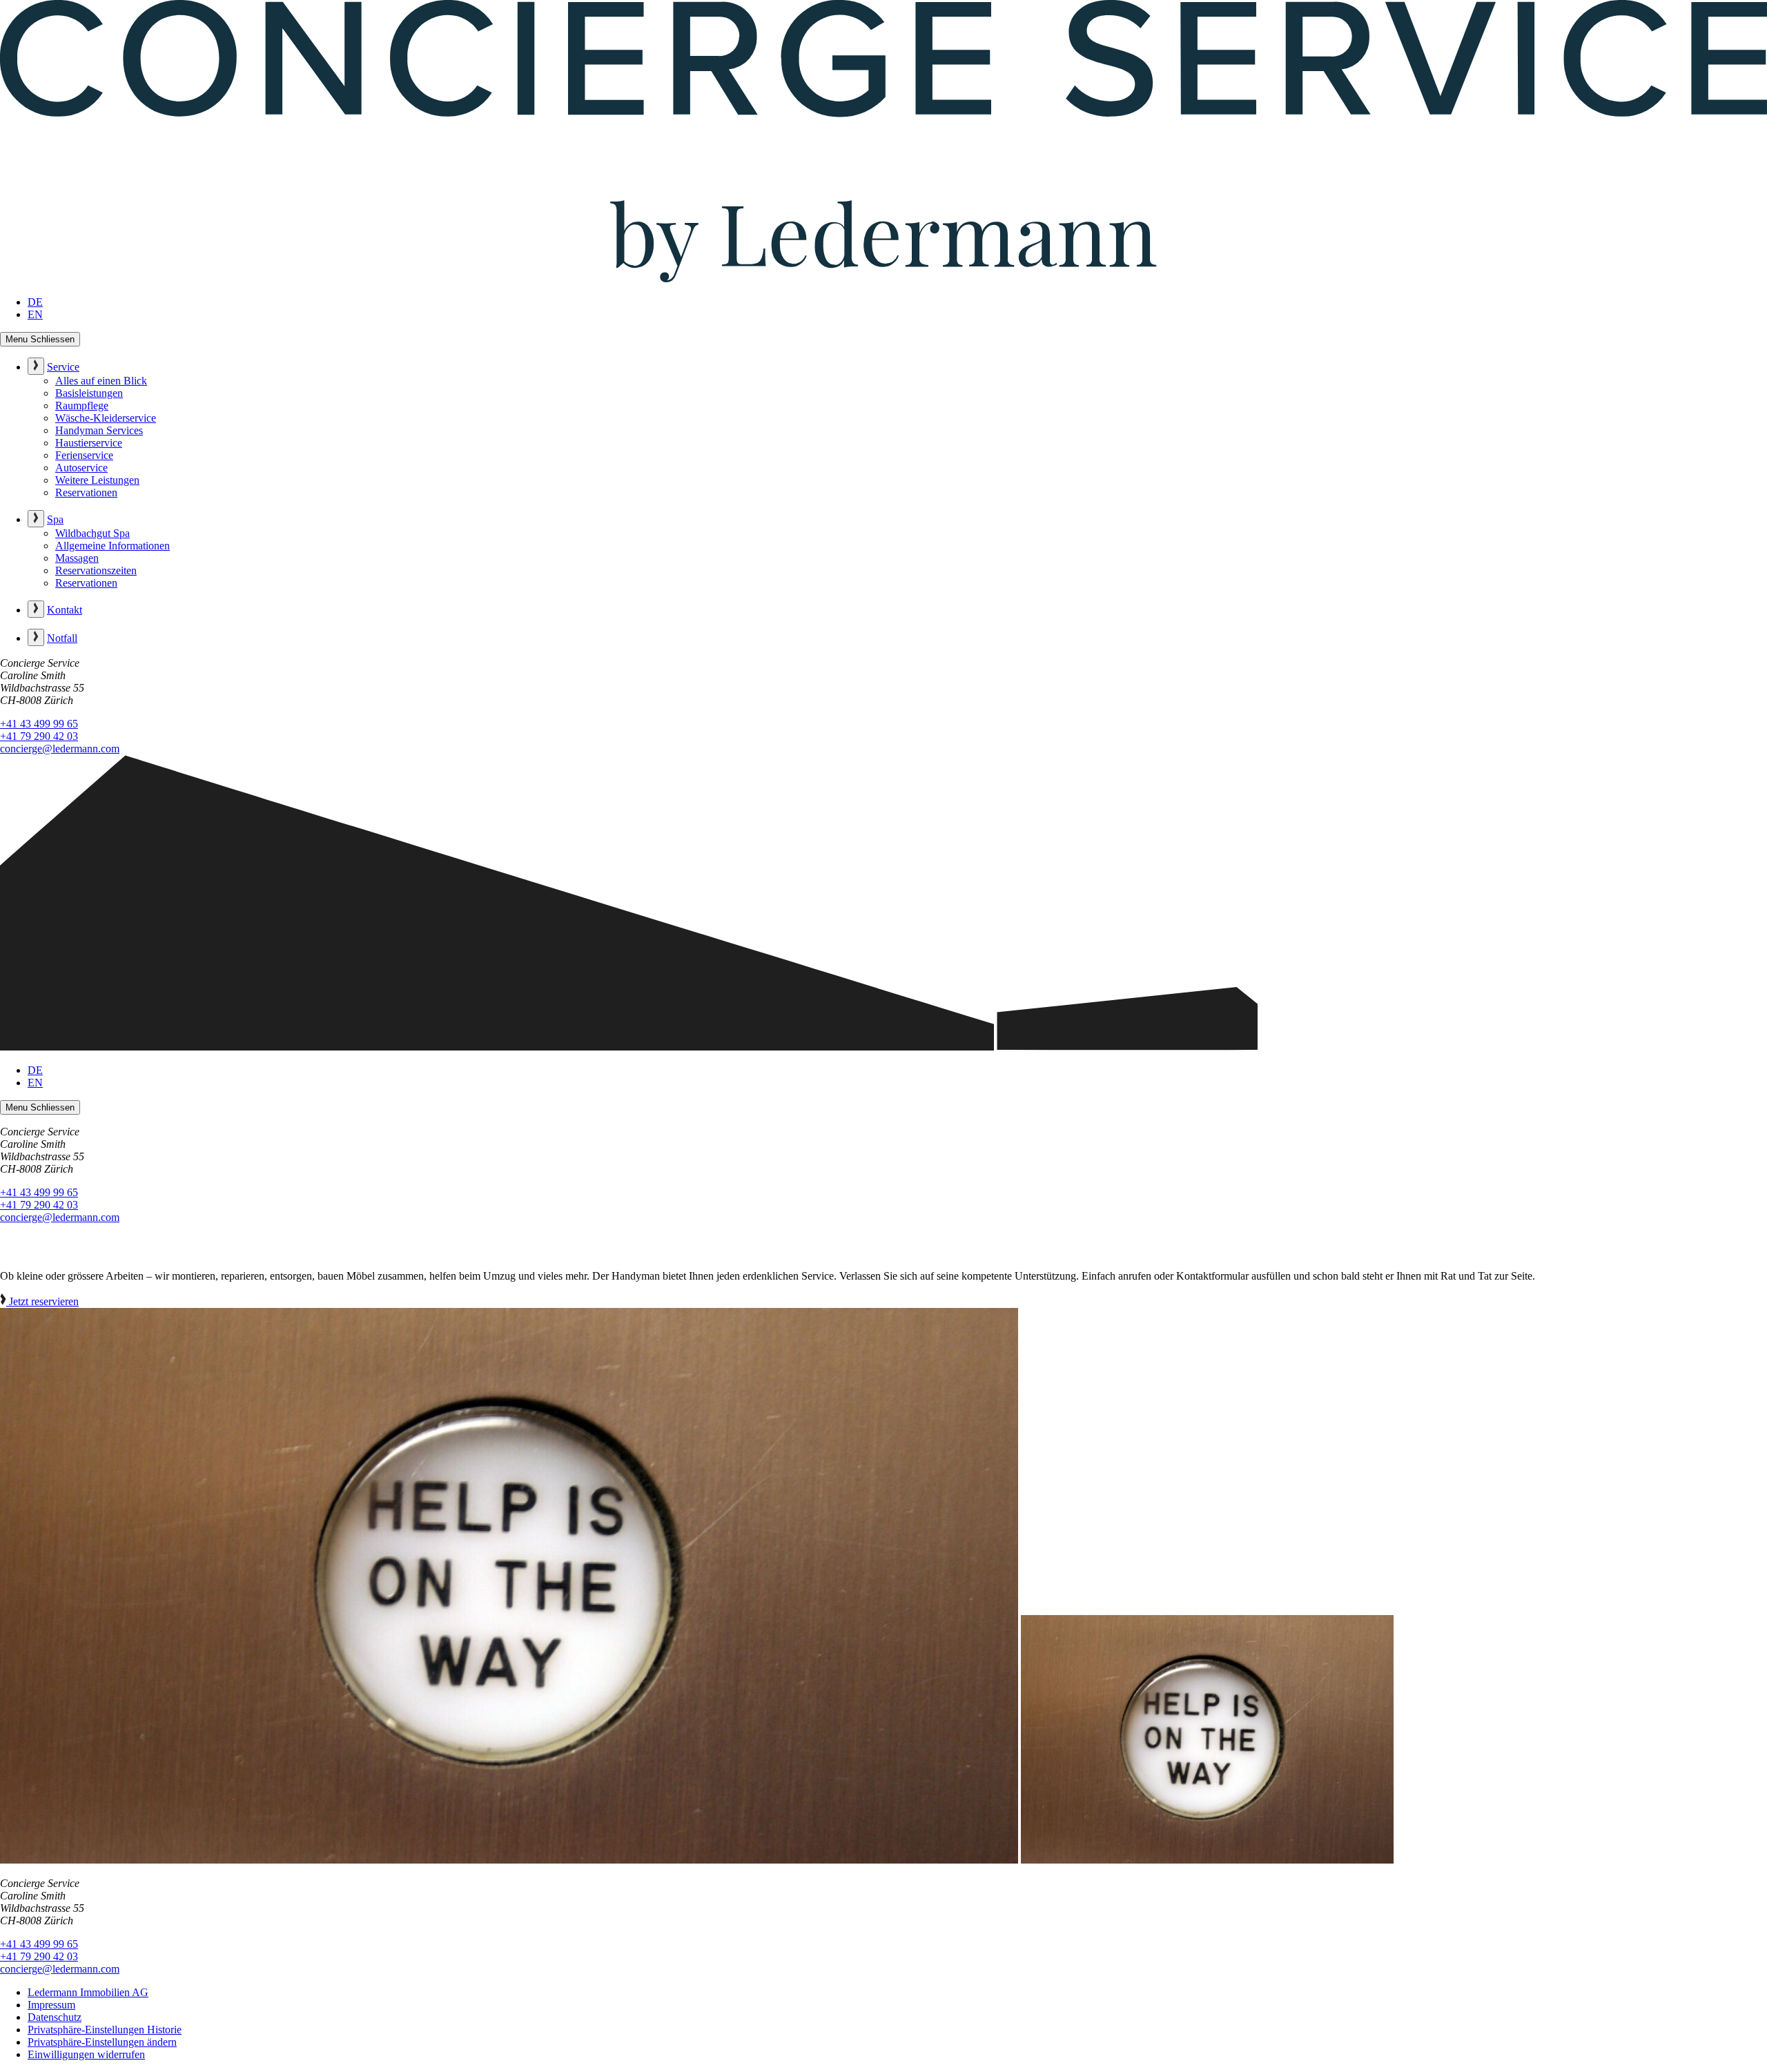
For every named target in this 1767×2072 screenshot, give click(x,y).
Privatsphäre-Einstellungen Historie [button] (105, 2030)
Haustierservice (89, 443)
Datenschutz (55, 2017)
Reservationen (86, 492)
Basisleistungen (89, 393)
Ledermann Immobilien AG (88, 1992)
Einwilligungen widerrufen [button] (86, 2054)
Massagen (77, 558)
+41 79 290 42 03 (39, 736)
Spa (55, 519)
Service (63, 367)
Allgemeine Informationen (113, 546)
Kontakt (65, 610)
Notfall (62, 638)
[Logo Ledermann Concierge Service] (883, 278)
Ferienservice (84, 455)
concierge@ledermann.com (60, 749)
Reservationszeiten (96, 570)
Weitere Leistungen (97, 480)
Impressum (51, 2005)
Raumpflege (82, 405)
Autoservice (81, 468)
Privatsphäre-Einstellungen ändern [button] (102, 2042)
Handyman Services (99, 430)
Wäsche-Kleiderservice (106, 418)
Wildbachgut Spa (92, 533)
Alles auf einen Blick (101, 381)
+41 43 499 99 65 (39, 724)
